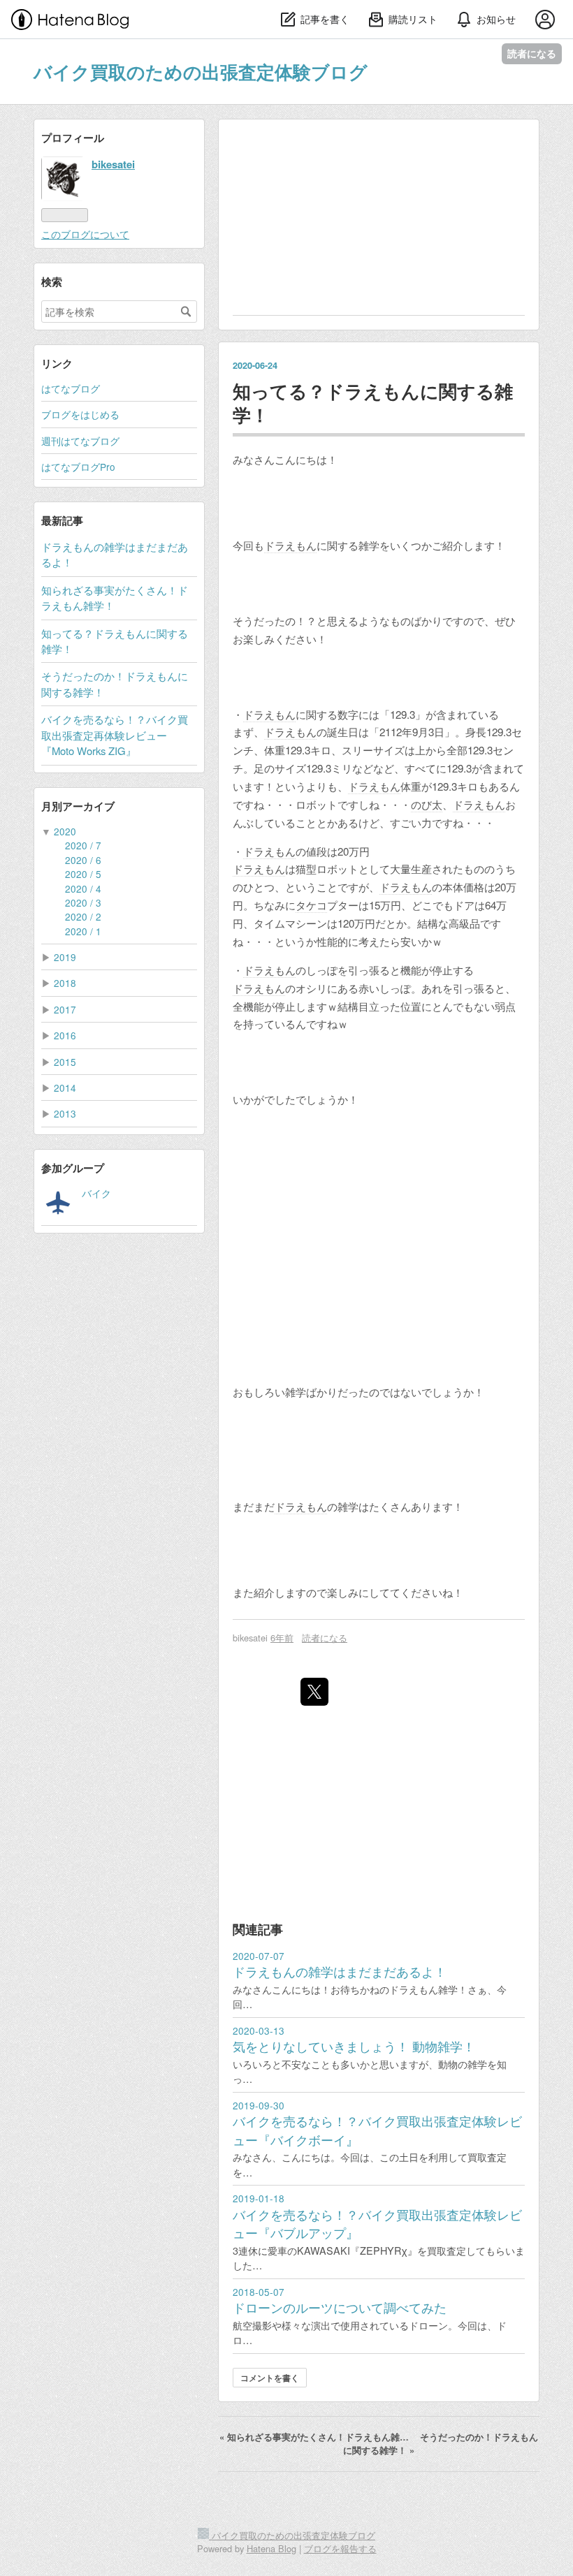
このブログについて (85, 234)
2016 (65, 1035)
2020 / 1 (83, 931)
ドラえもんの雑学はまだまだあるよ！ (340, 1971)
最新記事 (62, 520)
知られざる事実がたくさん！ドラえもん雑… (315, 2437)
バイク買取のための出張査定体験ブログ (201, 72)
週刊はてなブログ (80, 441)
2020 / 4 (83, 888)
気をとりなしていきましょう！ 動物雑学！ (354, 2046)
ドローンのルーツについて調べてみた (340, 2307)
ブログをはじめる (80, 414)
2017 (65, 1009)
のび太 (427, 804)
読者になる (532, 53)
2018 (65, 983)
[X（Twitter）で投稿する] (314, 1692)
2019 (65, 957)
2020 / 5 (83, 874)
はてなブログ (71, 388)
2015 (65, 1062)
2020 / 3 (83, 902)
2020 (65, 831)
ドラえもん (290, 545)
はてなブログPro (78, 467)
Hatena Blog (271, 2548)
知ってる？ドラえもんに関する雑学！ (373, 402)
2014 (65, 1088)
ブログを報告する (340, 2548)
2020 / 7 (83, 845)
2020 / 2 (83, 916)
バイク (96, 1193)
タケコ (311, 905)
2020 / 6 (83, 860)
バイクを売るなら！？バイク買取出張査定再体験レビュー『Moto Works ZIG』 (115, 735)
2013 (65, 1113)
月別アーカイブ (78, 806)
